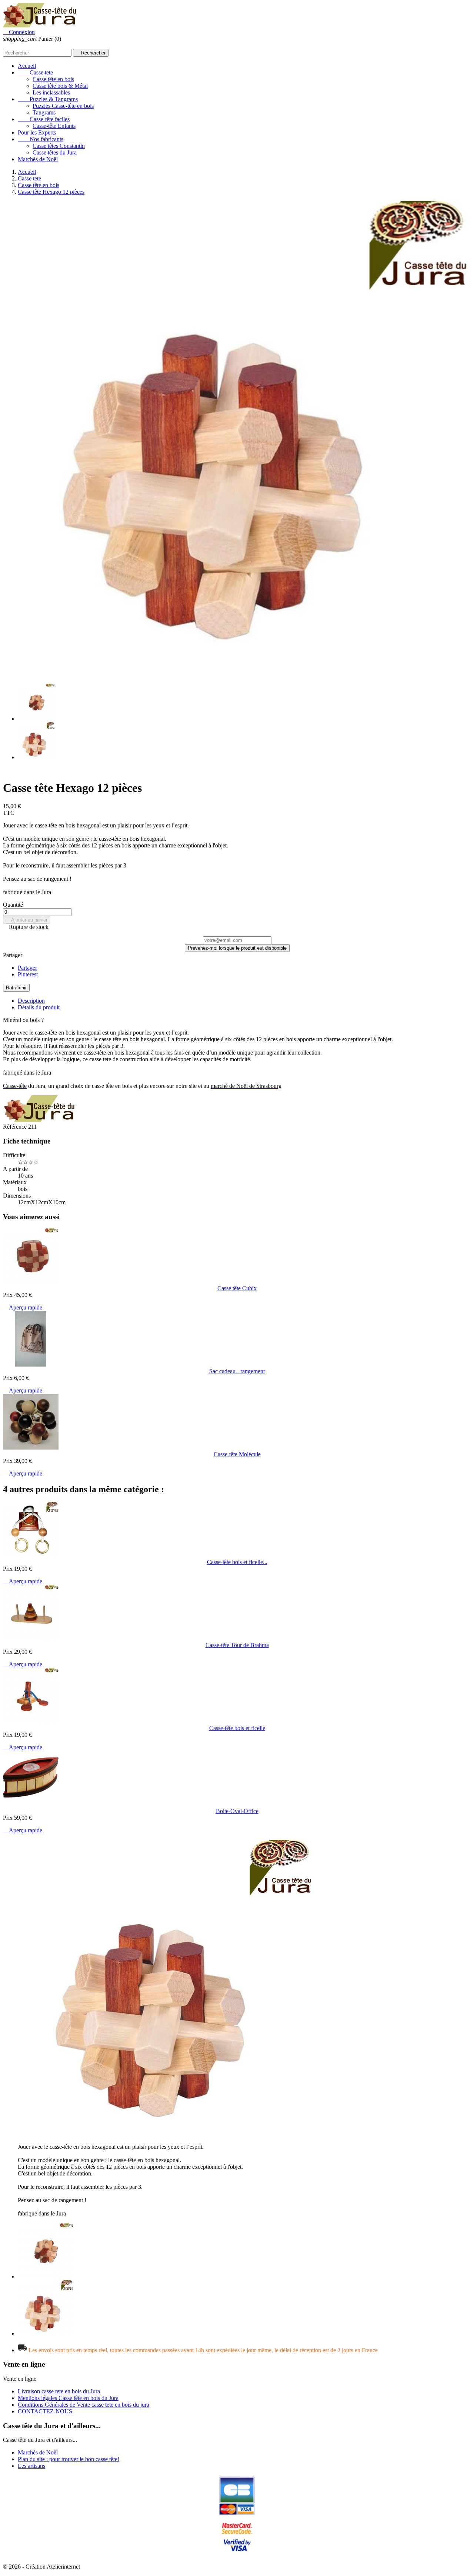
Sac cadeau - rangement (237, 1371)
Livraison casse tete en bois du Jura (59, 2391)
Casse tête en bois (53, 79)
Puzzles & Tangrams (48, 99)
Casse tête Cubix (237, 1288)
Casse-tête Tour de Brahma (237, 1645)
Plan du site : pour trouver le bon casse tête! (69, 2459)
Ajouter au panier (27, 920)
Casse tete (35, 72)
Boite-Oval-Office (237, 1811)
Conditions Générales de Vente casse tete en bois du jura (84, 2405)
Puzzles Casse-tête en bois (63, 106)
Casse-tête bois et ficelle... (237, 1562)
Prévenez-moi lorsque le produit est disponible (237, 948)
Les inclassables (51, 92)
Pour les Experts (37, 132)
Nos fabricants (41, 139)
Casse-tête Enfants (54, 126)
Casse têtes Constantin (59, 146)
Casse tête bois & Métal (60, 86)
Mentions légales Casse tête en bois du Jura (68, 2398)
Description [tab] (31, 1001)
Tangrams (44, 112)
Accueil (27, 66)
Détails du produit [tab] (39, 1007)
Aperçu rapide (23, 1307)
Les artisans (31, 2466)
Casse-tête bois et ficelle (237, 1728)
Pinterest (28, 974)
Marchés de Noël (38, 159)
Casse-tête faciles (44, 119)
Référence (16, 1127)
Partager (27, 968)
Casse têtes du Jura (55, 152)
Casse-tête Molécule (237, 1454)
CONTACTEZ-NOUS (45, 2411)
